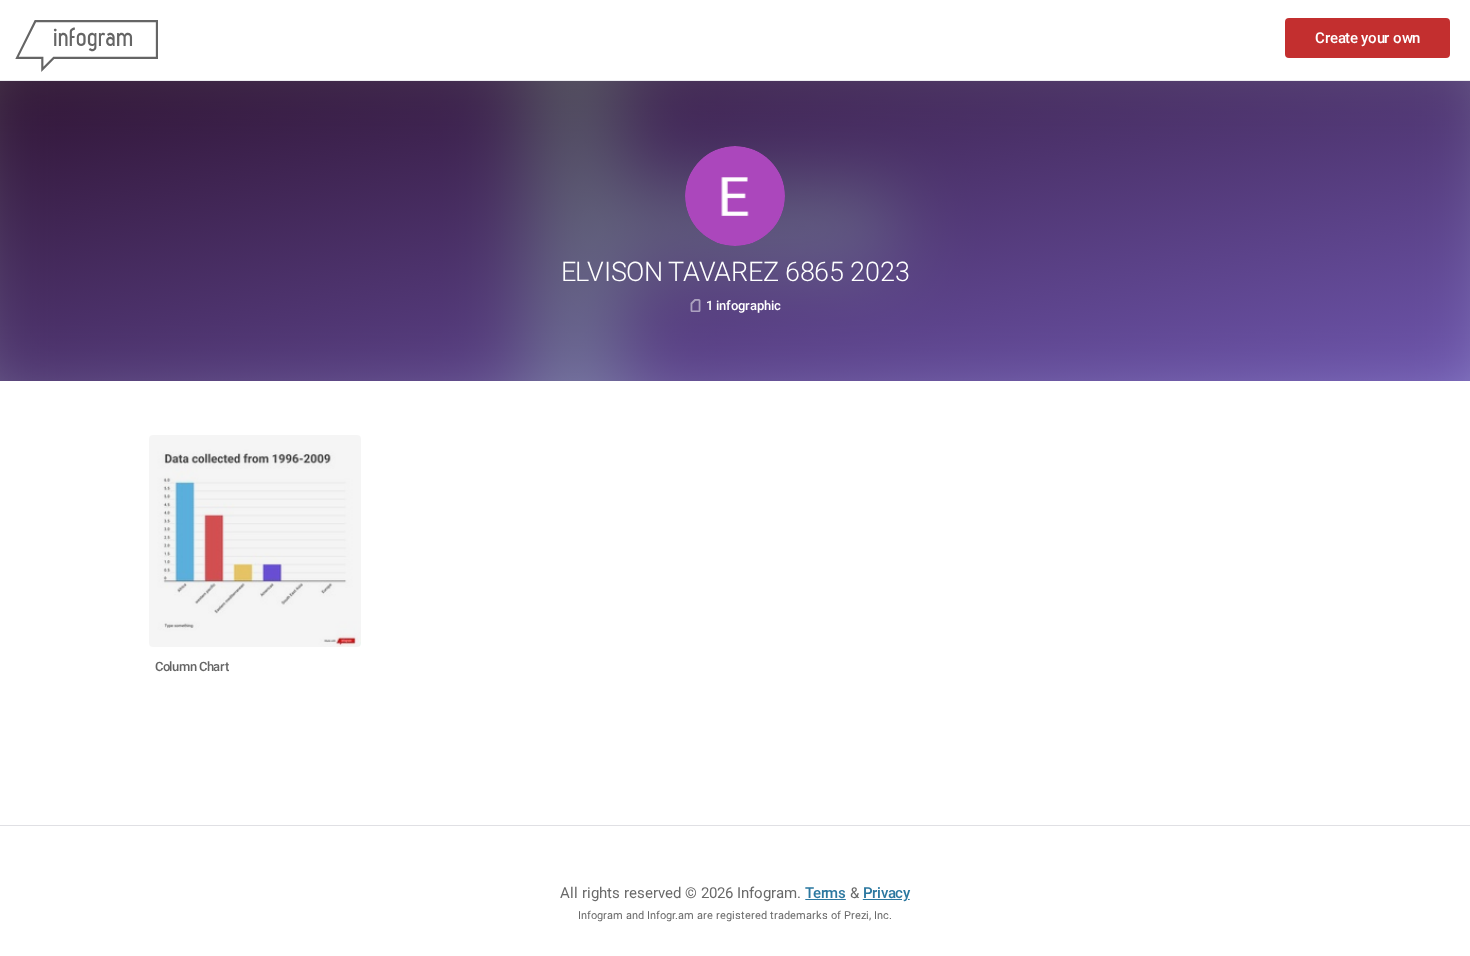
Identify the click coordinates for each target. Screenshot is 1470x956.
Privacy (886, 893)
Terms (825, 893)
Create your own (1367, 38)
